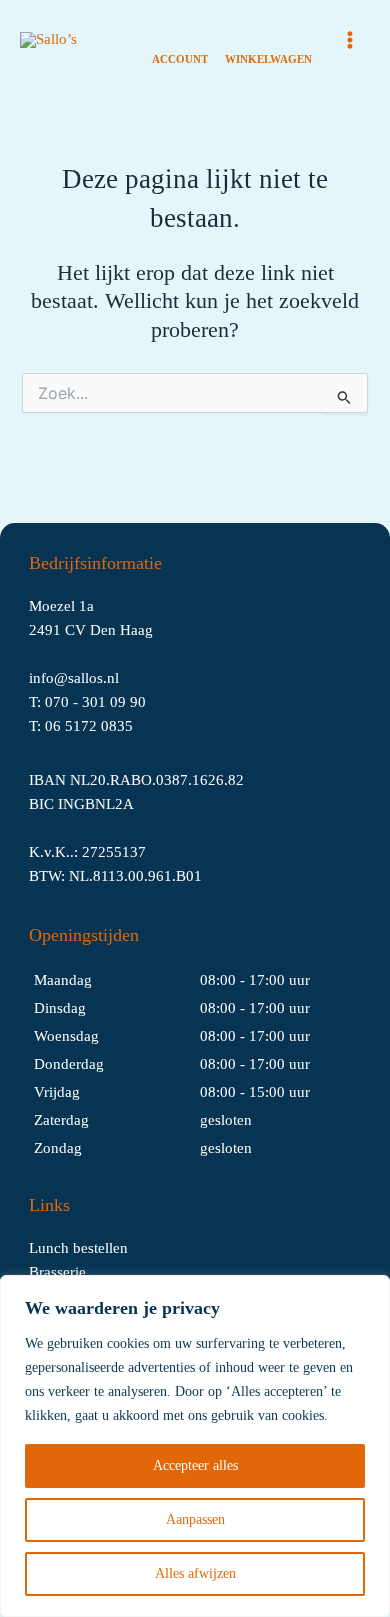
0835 (117, 726)
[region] (195, 1446)
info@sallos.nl (74, 678)
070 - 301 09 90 (95, 702)
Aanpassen (195, 1519)
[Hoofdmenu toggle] (350, 40)
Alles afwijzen (195, 1573)
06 (55, 726)
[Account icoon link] (180, 40)
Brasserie (57, 1272)
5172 (83, 726)
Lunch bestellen (78, 1248)
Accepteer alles (195, 1465)
